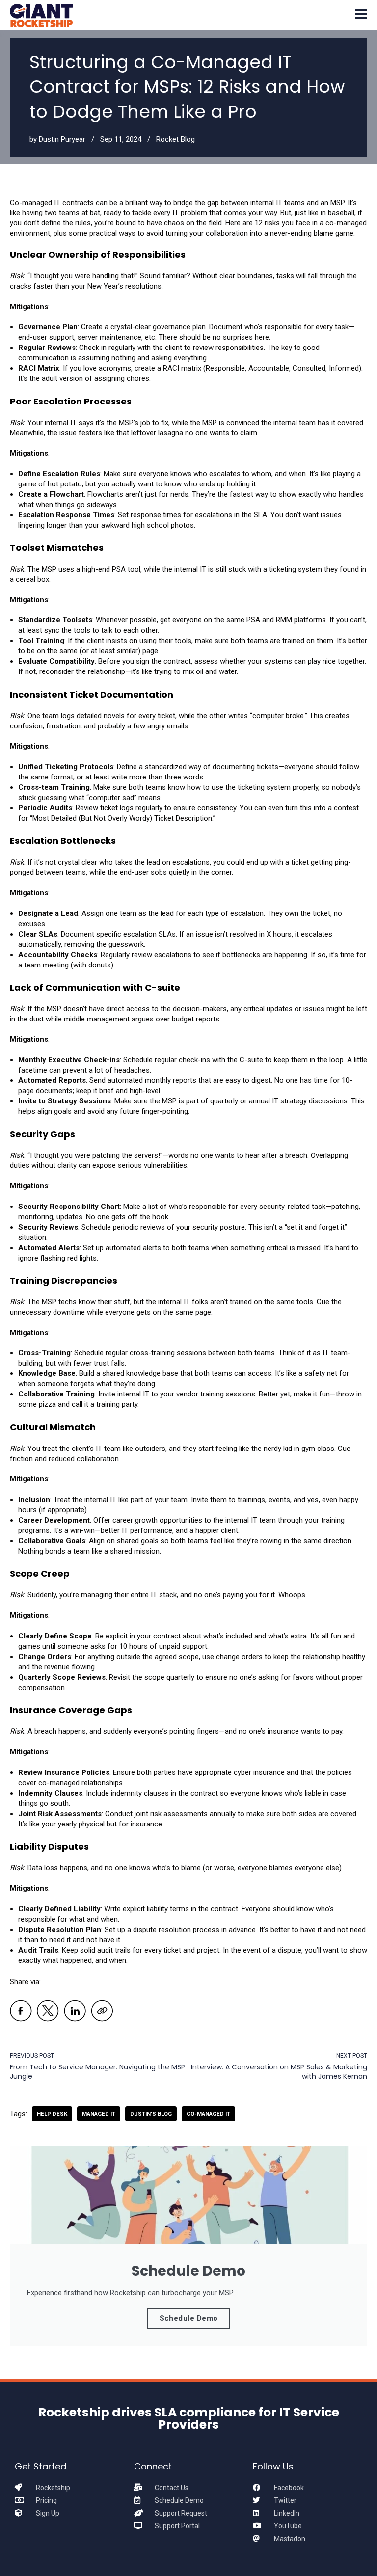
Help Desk (52, 2114)
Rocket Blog (175, 139)
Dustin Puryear (62, 139)
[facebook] (21, 2012)
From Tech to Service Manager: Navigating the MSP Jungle (97, 2072)
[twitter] (48, 2012)
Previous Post (32, 2056)
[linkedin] (75, 2012)
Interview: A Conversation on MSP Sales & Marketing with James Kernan (279, 2072)
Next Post (352, 2056)
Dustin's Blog (151, 2114)
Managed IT (99, 2114)
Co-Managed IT (208, 2114)
